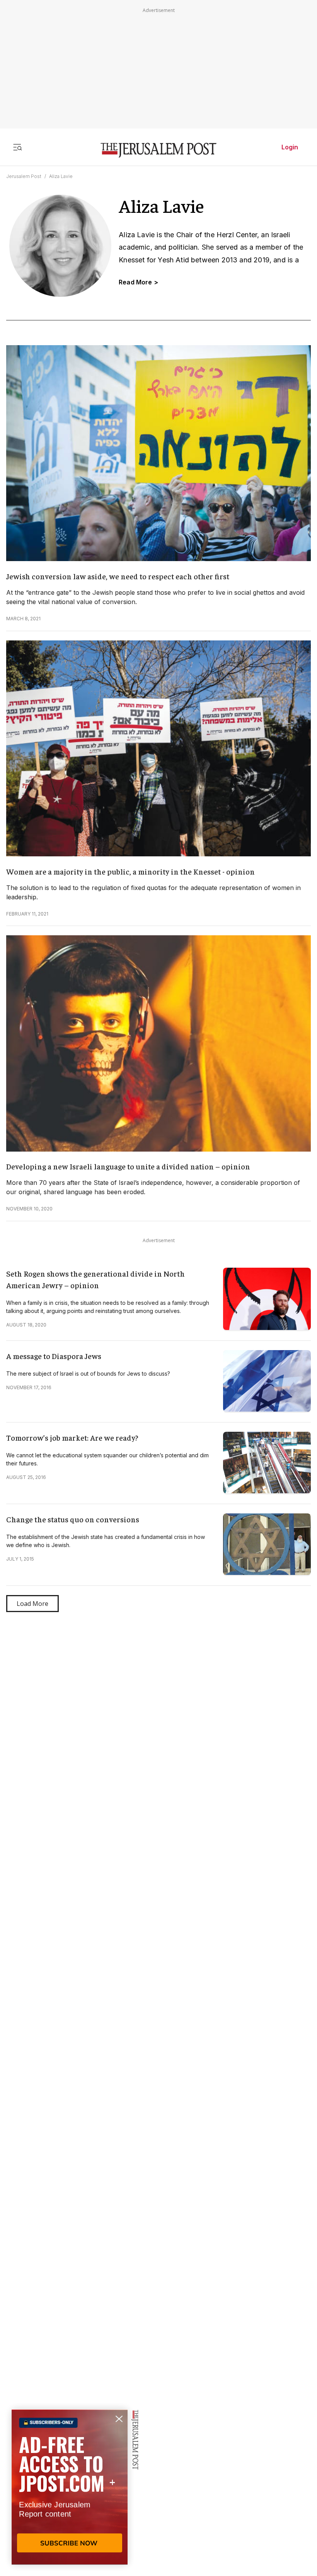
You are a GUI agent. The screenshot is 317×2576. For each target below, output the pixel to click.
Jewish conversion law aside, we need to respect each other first (118, 576)
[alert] (70, 2487)
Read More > (138, 282)
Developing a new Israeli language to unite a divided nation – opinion (128, 1166)
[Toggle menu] (17, 147)
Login (290, 147)
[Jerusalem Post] (158, 150)
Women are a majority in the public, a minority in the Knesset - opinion (130, 871)
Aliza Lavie (61, 176)
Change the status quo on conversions (73, 1519)
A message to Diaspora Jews (54, 1356)
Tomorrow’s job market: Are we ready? (72, 1437)
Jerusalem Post (24, 176)
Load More (32, 1604)
